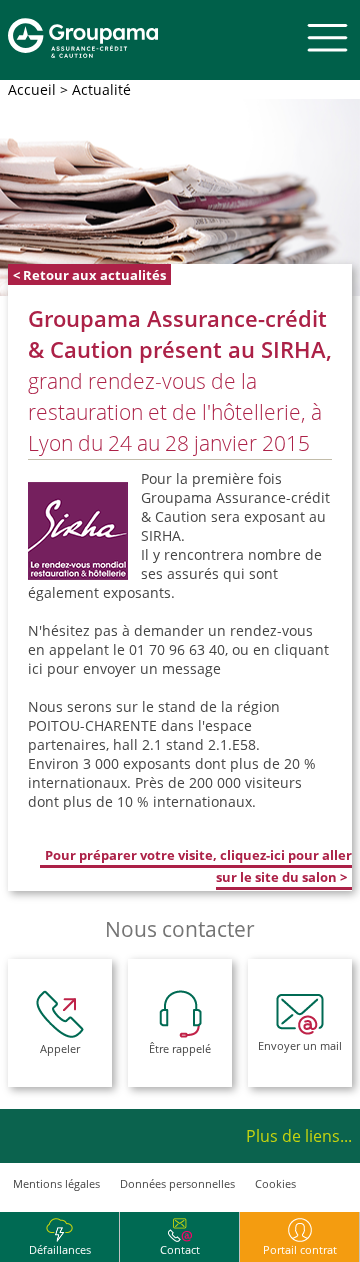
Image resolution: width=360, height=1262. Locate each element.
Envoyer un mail (300, 1045)
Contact (180, 1249)
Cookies (275, 1183)
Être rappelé (180, 1048)
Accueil (32, 89)
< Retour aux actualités (89, 274)
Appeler (60, 1048)
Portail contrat (300, 1249)
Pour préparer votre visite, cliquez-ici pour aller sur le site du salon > (198, 866)
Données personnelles (177, 1183)
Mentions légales (56, 1183)
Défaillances (60, 1249)
